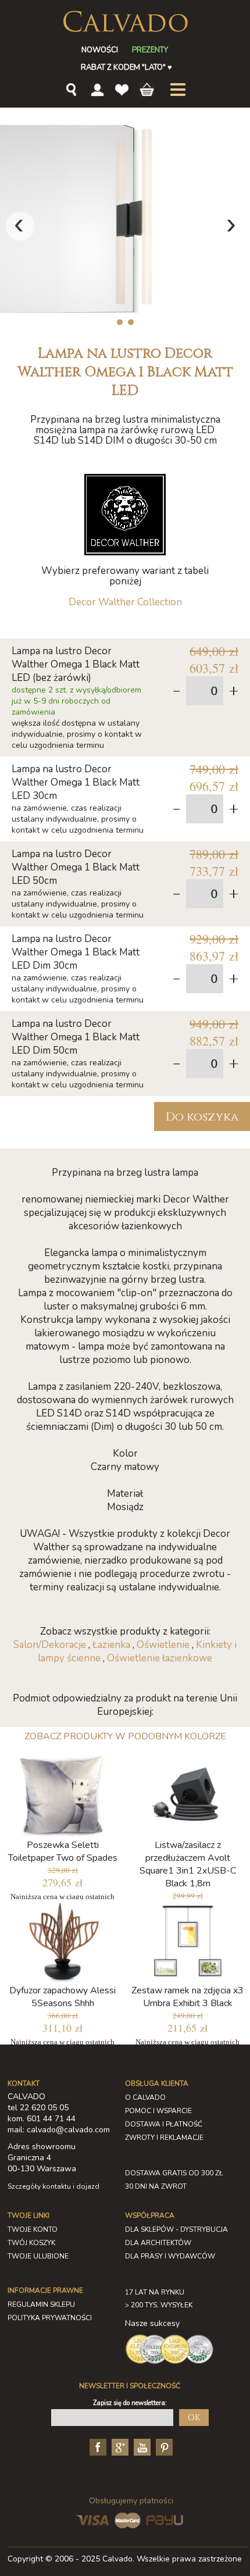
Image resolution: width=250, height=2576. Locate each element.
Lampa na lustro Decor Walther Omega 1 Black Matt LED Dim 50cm (76, 1037)
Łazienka (111, 1645)
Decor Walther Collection (125, 602)
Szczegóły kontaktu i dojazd (53, 2186)
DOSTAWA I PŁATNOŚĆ (164, 2124)
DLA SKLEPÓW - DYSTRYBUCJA (176, 2229)
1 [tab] (119, 322)
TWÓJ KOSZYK (31, 2243)
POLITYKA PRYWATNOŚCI (50, 2318)
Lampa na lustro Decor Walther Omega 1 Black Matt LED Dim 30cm (76, 952)
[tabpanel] (125, 219)
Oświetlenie (163, 1645)
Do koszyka (202, 1117)
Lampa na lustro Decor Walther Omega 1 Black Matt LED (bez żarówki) (76, 664)
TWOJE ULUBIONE (38, 2256)
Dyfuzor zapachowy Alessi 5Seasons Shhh (63, 1997)
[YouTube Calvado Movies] (141, 2446)
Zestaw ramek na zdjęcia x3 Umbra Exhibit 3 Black (187, 1997)
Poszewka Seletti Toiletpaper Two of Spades (63, 1851)
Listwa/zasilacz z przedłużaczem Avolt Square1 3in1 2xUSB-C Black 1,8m (188, 1864)
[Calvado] (125, 22)
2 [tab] (131, 322)
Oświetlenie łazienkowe (160, 1658)
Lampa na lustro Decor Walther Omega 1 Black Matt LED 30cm (76, 782)
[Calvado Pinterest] (163, 2446)
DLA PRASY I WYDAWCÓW (170, 2256)
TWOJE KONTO (33, 2229)
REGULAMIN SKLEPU (41, 2304)
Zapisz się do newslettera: (130, 2403)
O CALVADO (145, 2097)
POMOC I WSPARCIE (158, 2111)
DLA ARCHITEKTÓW (158, 2243)
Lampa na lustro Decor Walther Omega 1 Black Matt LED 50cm (76, 867)
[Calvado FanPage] (97, 2446)
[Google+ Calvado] (119, 2446)
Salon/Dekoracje (50, 1645)
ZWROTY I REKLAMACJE (164, 2138)
